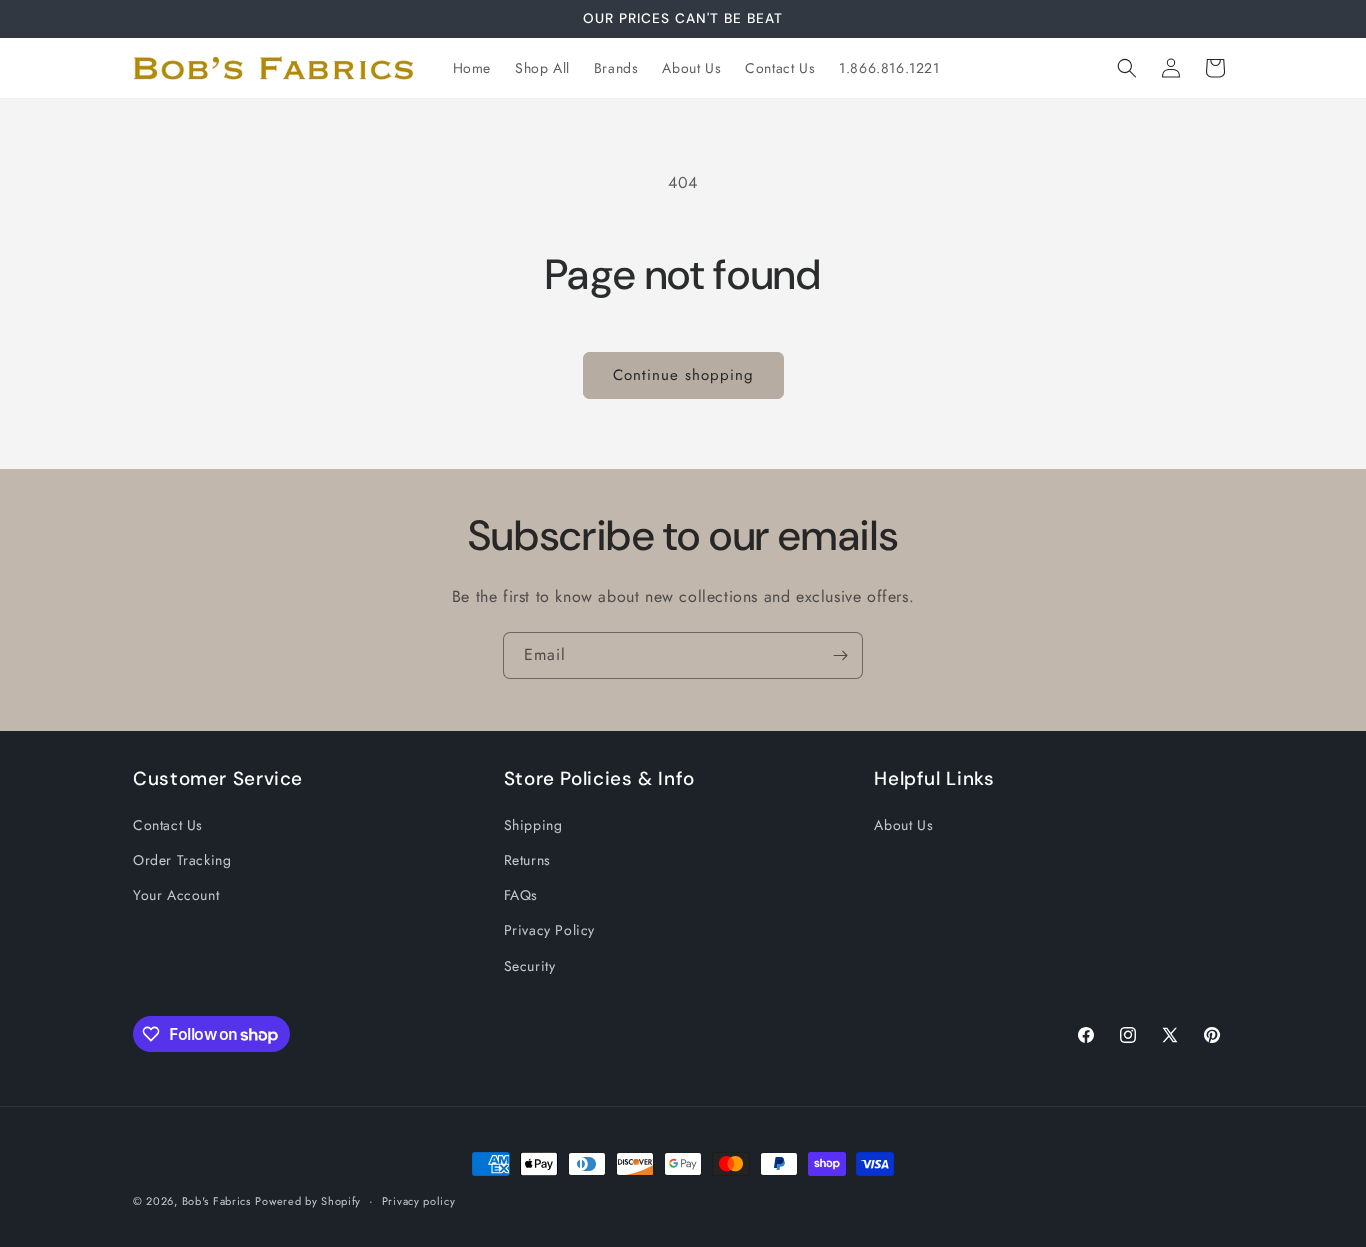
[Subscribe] (840, 655)
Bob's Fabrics (216, 1201)
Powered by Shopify (308, 1201)
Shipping (533, 825)
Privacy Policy (549, 930)
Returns (527, 860)
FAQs (521, 895)
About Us (903, 825)
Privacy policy (419, 1201)
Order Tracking (182, 860)
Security (530, 966)
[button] (1127, 68)
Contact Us (168, 825)
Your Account (176, 895)
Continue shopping (683, 375)
